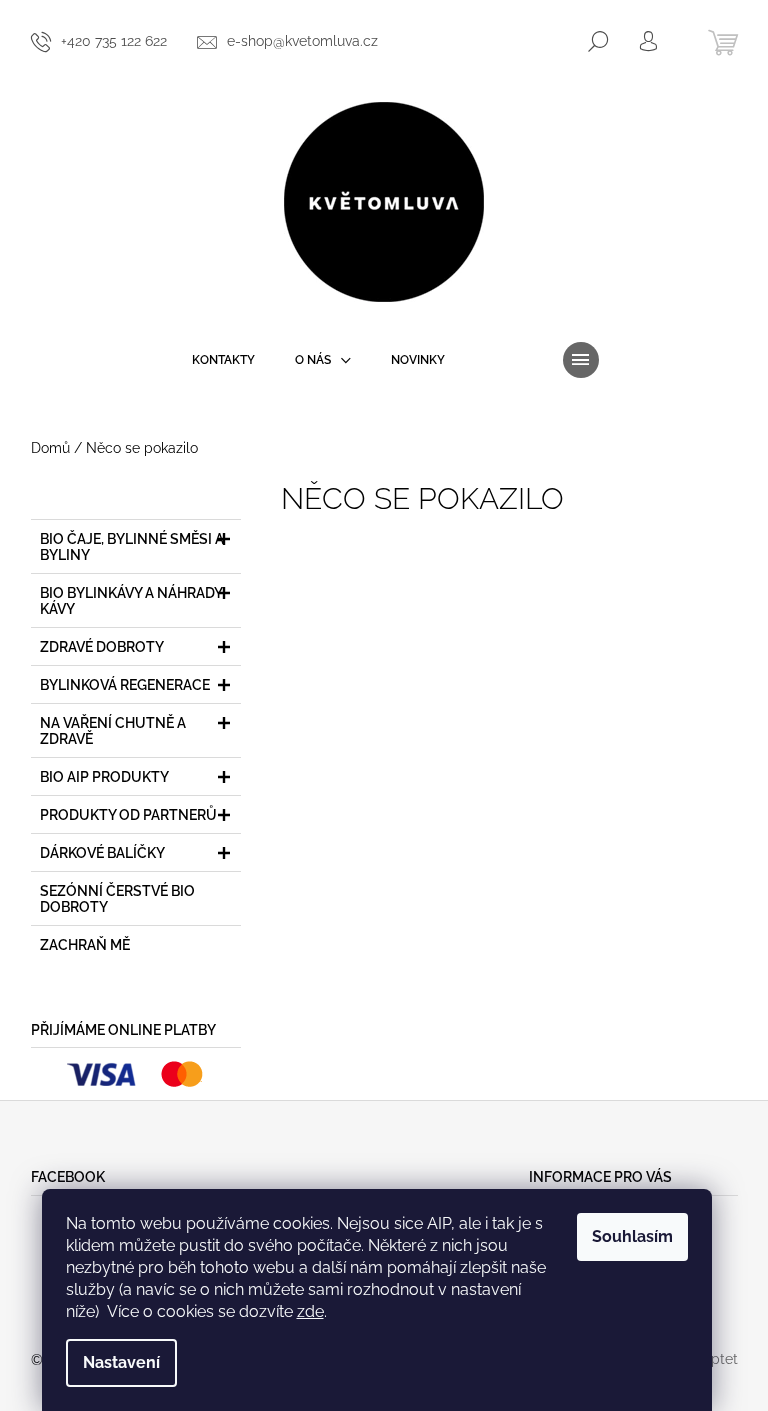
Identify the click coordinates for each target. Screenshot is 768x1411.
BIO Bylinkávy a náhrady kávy (131, 601)
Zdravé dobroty (102, 647)
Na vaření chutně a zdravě (113, 731)
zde (310, 1311)
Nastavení (121, 1362)
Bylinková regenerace (125, 685)
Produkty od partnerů (128, 815)
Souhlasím (632, 1236)
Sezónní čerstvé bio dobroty (117, 899)
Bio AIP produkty (104, 777)
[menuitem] (223, 360)
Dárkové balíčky (102, 853)
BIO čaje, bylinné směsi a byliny (132, 547)
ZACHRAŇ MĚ (85, 945)
